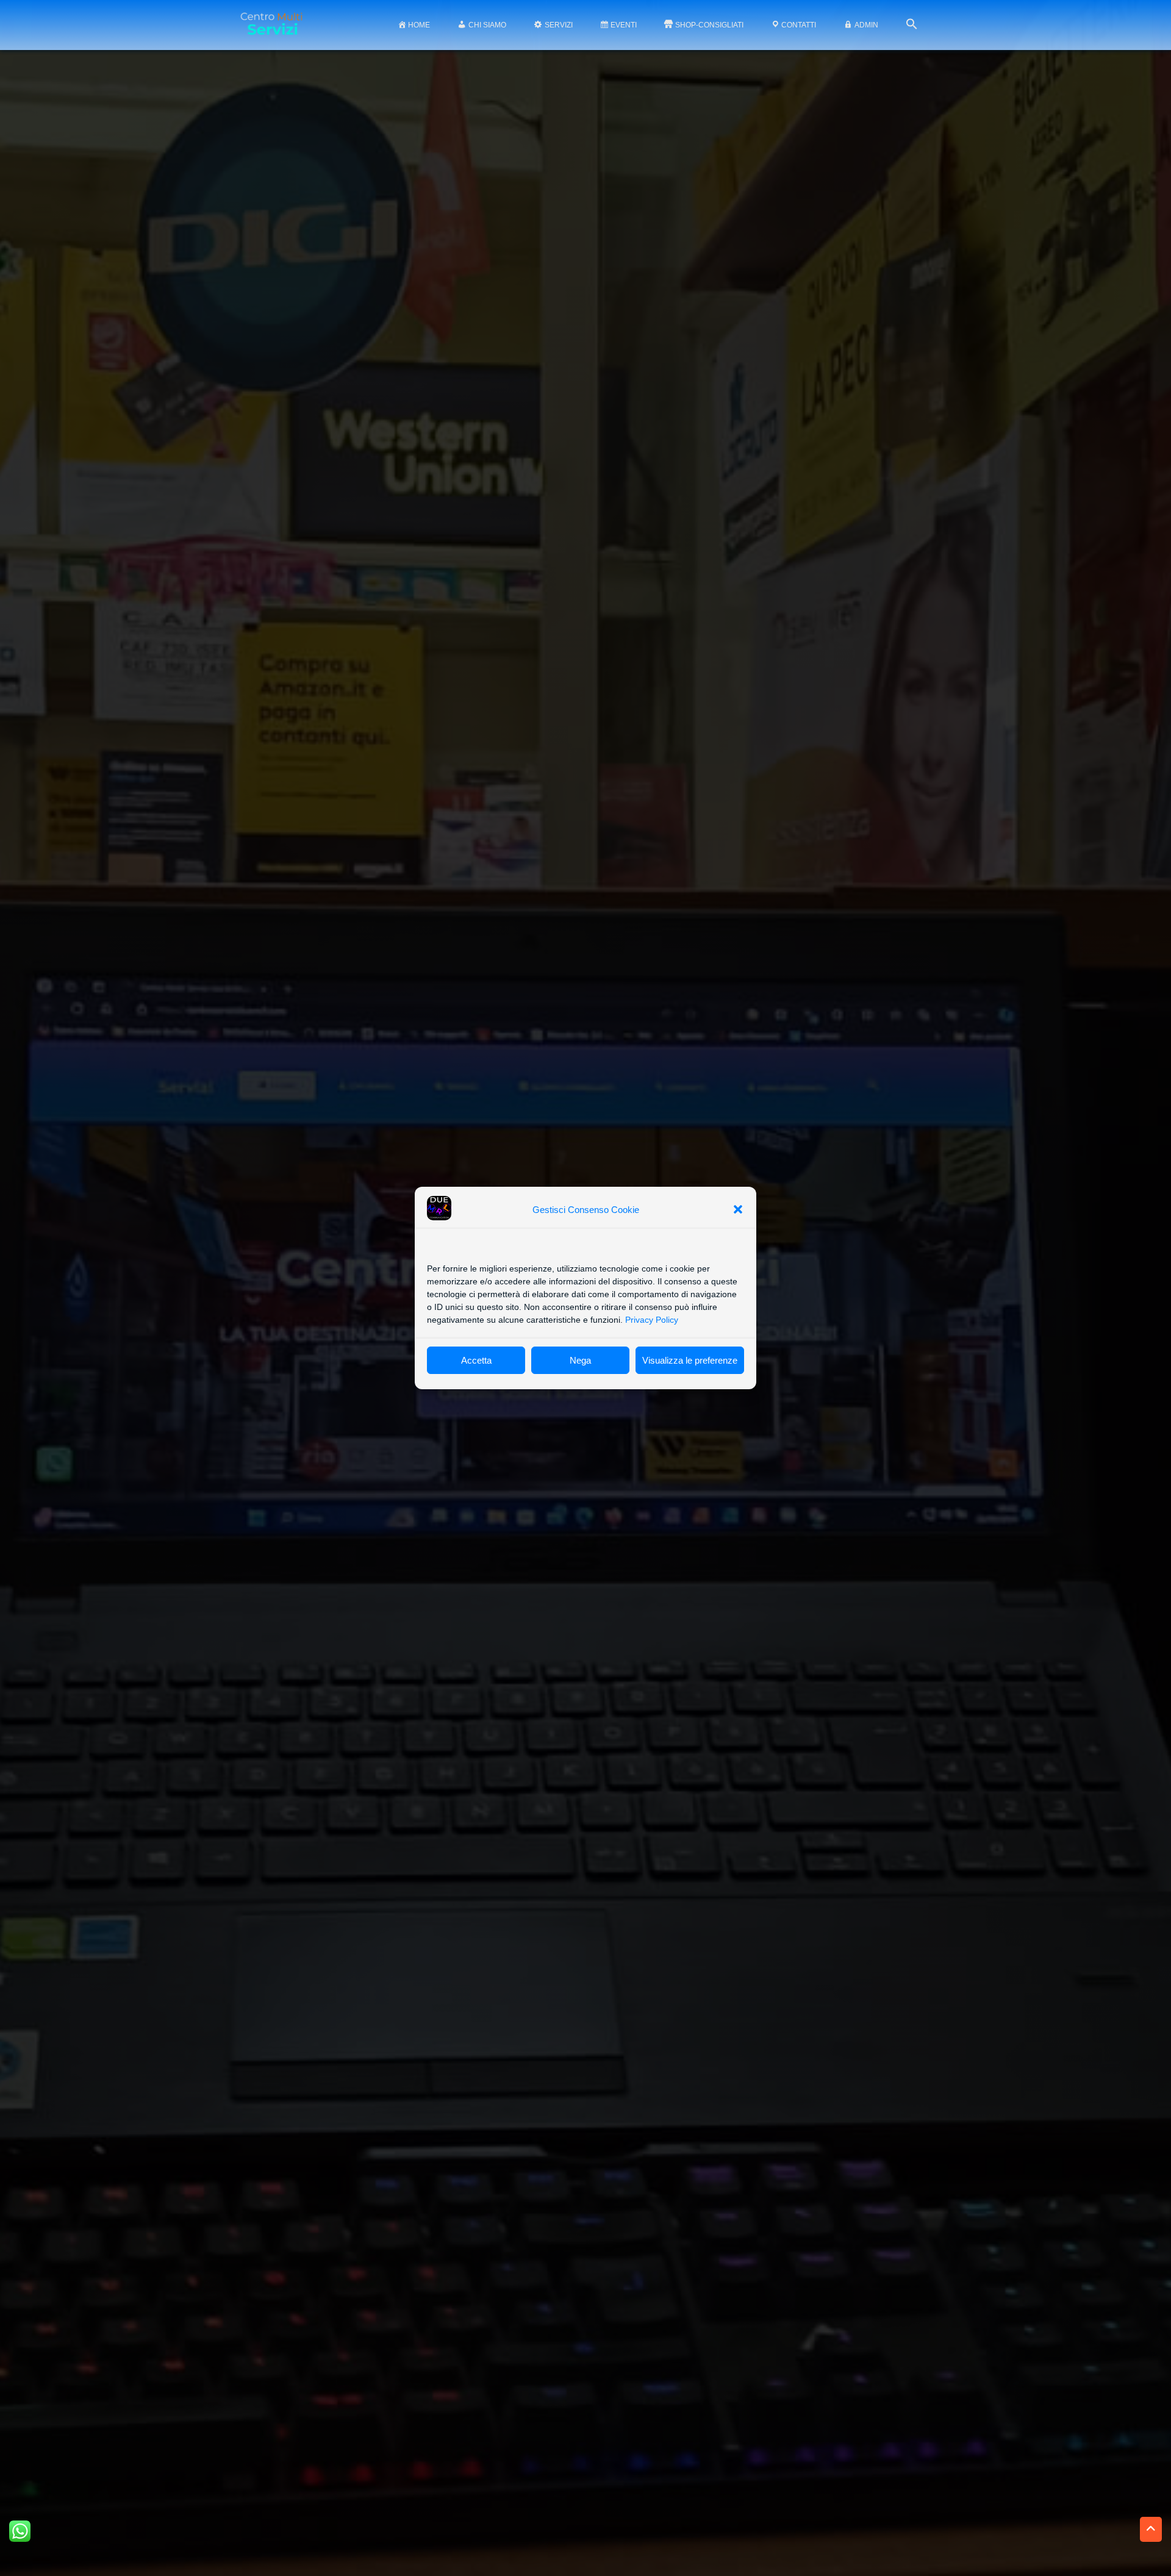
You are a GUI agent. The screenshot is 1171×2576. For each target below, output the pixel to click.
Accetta (476, 1360)
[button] (738, 1209)
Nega (580, 1360)
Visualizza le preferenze (690, 1360)
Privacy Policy (652, 1320)
